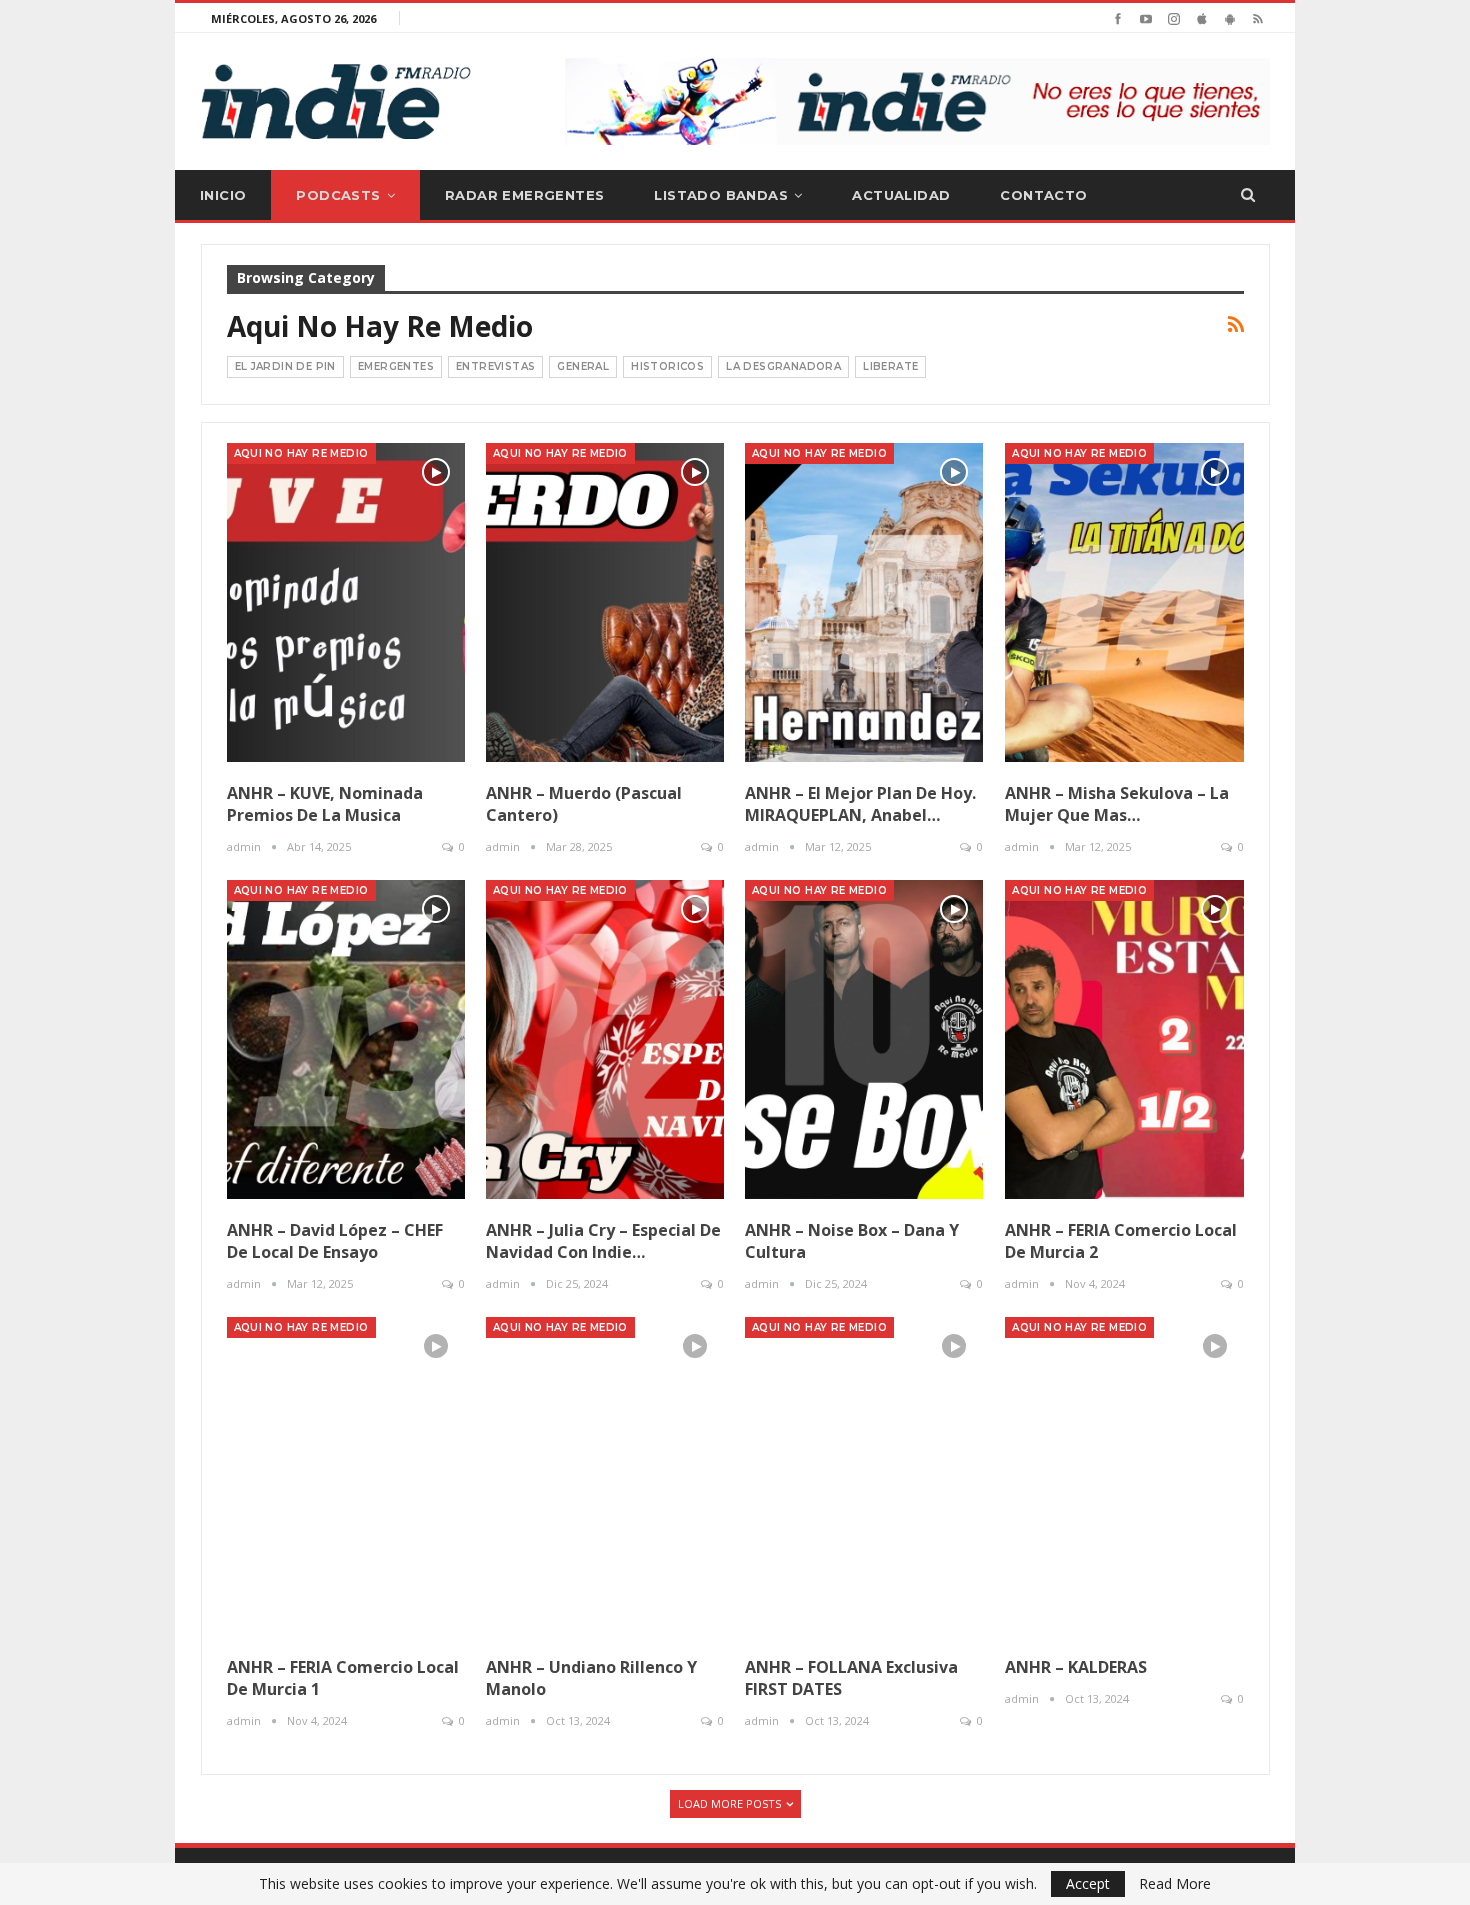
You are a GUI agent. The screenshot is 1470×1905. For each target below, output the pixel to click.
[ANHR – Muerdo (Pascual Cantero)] (605, 602)
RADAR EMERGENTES (524, 195)
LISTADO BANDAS (721, 195)
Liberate (890, 366)
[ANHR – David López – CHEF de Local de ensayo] (346, 1039)
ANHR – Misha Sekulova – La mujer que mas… (1117, 804)
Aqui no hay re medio (301, 453)
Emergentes (396, 366)
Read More (1175, 1884)
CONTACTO (1043, 195)
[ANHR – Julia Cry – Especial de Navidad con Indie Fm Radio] (605, 1039)
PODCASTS (338, 195)
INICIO (223, 195)
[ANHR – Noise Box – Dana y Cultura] (864, 1039)
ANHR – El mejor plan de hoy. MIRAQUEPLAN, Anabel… (860, 804)
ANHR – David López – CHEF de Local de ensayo (335, 1241)
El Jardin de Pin (285, 366)
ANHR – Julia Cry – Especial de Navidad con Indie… (603, 1241)
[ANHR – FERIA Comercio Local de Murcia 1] (346, 1476)
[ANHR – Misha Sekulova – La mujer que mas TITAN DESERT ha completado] (1124, 602)
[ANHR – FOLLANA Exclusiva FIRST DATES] (864, 1476)
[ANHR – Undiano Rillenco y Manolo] (605, 1476)
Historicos (667, 366)
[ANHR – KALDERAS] (1124, 1476)
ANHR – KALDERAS (1076, 1667)
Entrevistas (495, 366)
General (583, 366)
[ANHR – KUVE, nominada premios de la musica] (346, 602)
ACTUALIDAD (901, 195)
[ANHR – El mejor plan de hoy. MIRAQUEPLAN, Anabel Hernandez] (864, 602)
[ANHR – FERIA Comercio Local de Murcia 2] (1124, 1039)
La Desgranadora (783, 366)
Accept (1088, 1883)
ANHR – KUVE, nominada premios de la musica (325, 804)
